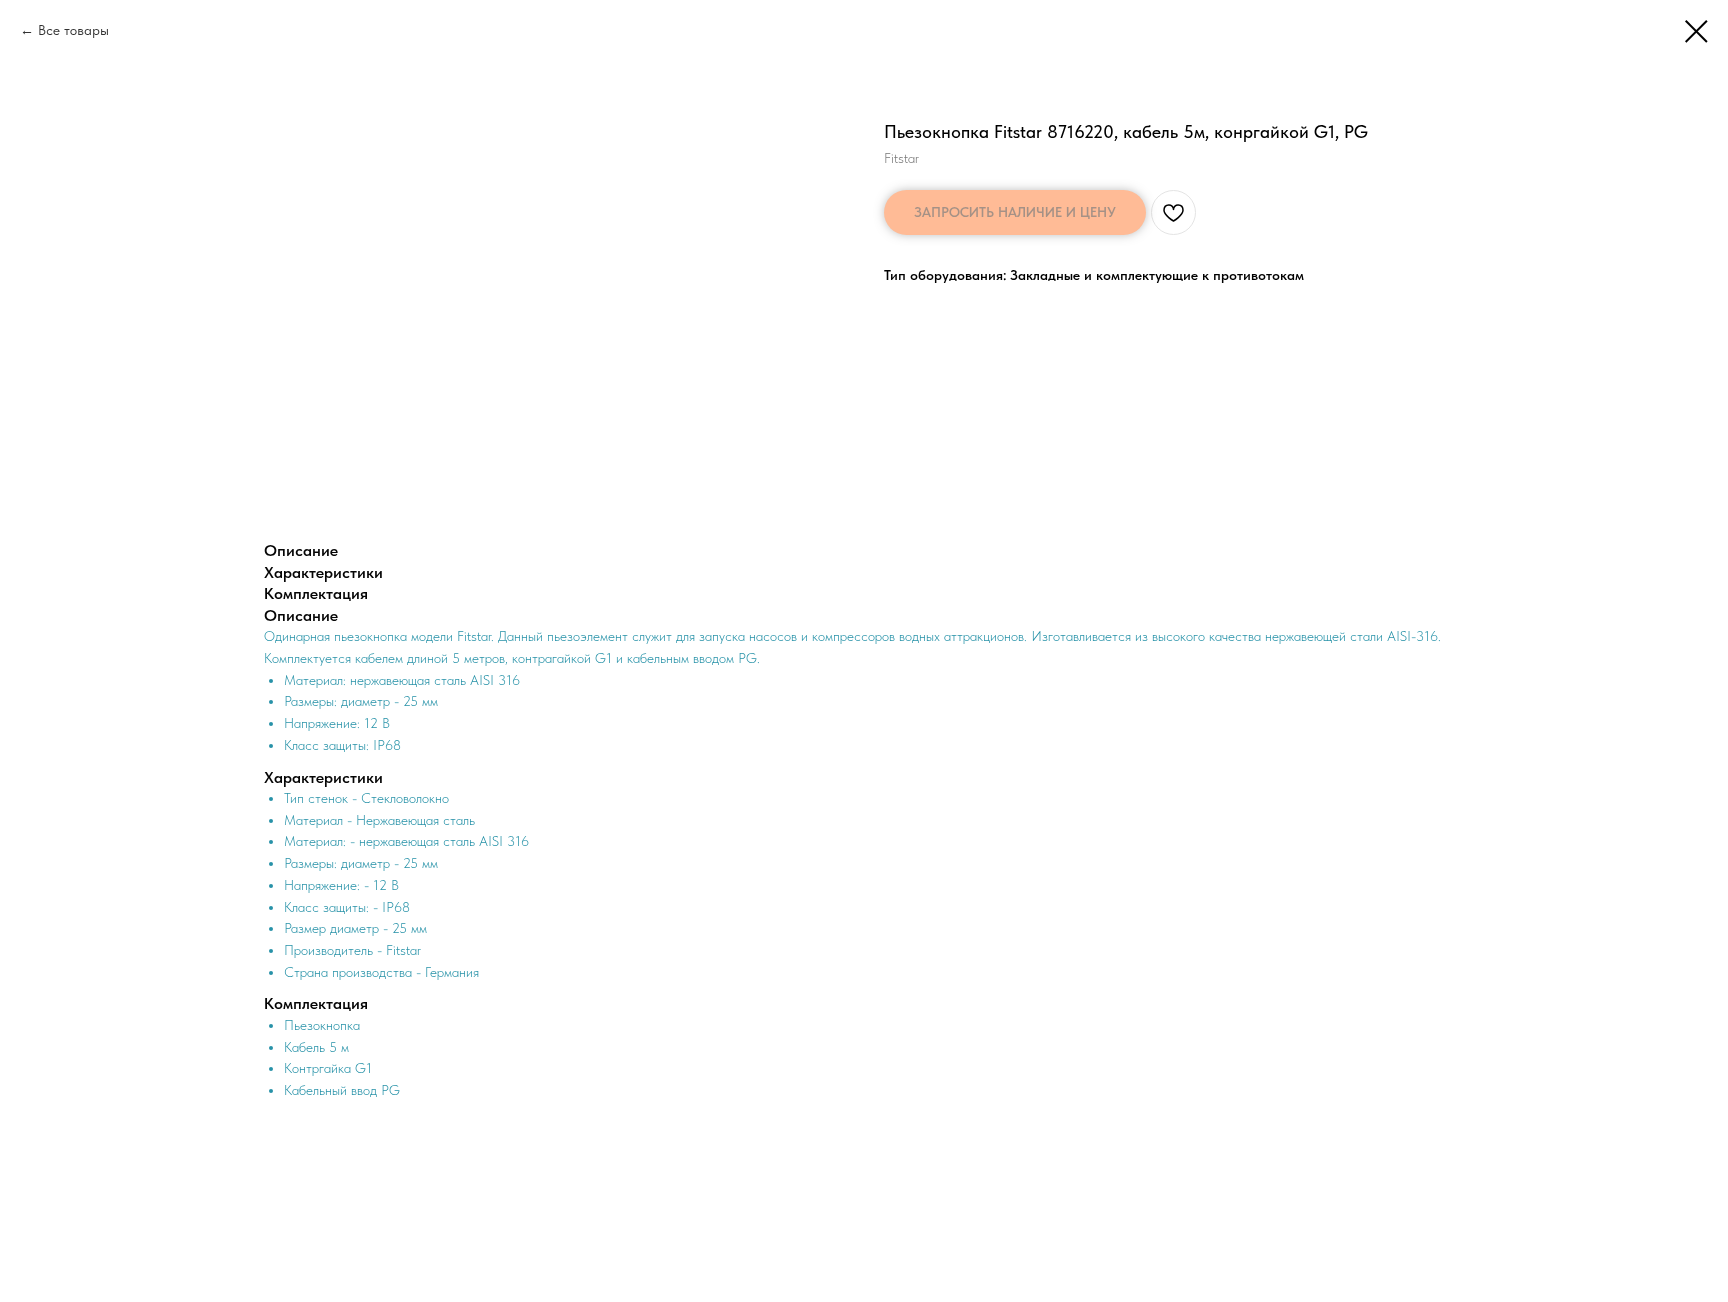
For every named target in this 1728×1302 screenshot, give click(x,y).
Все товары (73, 30)
